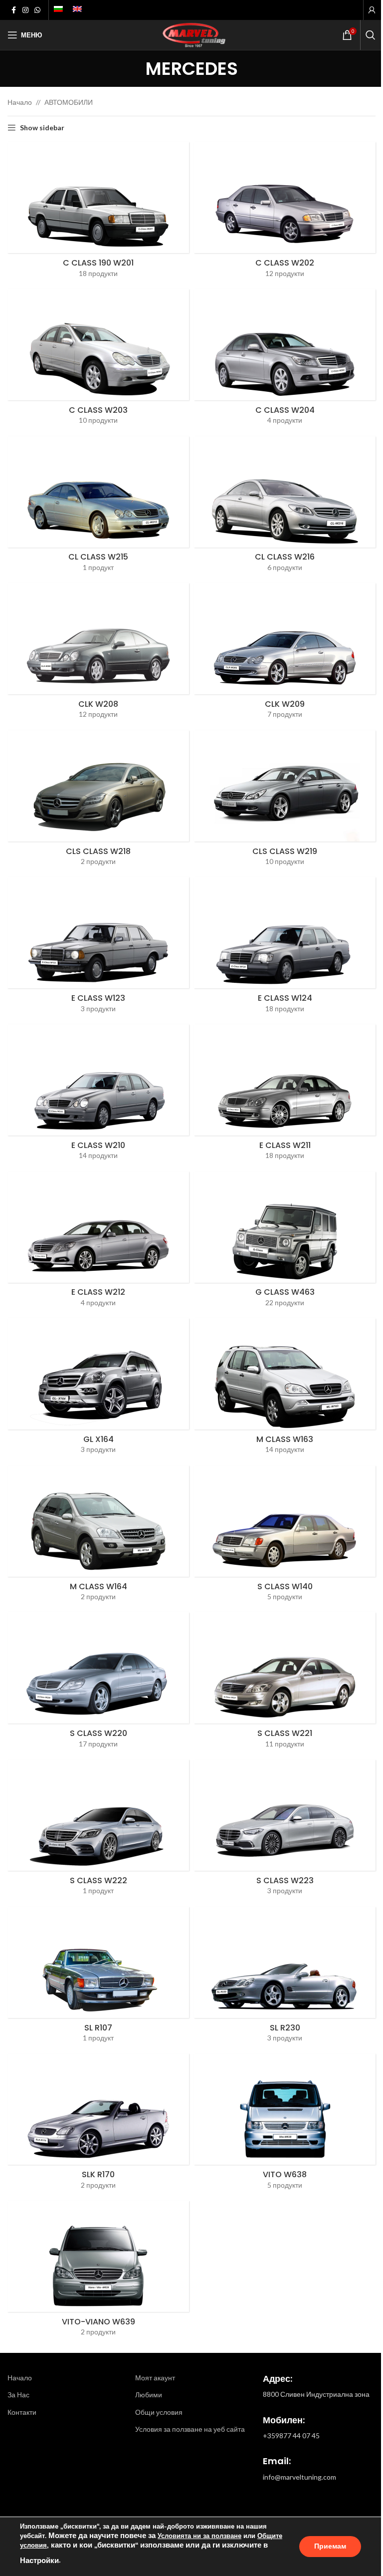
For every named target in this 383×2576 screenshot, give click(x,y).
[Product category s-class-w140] (285, 1537)
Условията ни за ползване (199, 2536)
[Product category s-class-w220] (98, 1683)
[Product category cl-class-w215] (98, 507)
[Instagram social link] (25, 10)
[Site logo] (191, 34)
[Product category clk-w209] (285, 654)
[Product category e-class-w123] (98, 948)
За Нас (18, 2395)
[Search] (371, 35)
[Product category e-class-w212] (98, 1243)
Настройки (39, 2561)
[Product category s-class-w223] (285, 1831)
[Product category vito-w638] (285, 2125)
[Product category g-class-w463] (285, 1243)
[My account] (372, 10)
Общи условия (159, 2412)
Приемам (330, 2546)
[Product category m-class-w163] (285, 1389)
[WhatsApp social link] (37, 10)
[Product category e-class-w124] (285, 948)
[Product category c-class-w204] (285, 360)
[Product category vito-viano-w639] (98, 2272)
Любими (149, 2395)
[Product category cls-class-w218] (98, 801)
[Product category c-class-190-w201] (98, 213)
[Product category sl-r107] (98, 1978)
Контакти (22, 2412)
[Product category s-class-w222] (98, 1831)
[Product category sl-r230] (285, 1978)
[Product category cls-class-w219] (285, 801)
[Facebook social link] (13, 10)
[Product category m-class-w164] (98, 1537)
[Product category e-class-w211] (285, 1095)
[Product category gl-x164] (98, 1389)
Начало (20, 102)
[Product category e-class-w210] (98, 1095)
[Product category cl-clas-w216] (285, 507)
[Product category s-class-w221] (285, 1683)
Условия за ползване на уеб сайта (190, 2429)
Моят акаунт (155, 2378)
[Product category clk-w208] (98, 654)
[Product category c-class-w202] (285, 213)
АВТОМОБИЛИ (69, 102)
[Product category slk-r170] (98, 2125)
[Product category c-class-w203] (98, 360)
